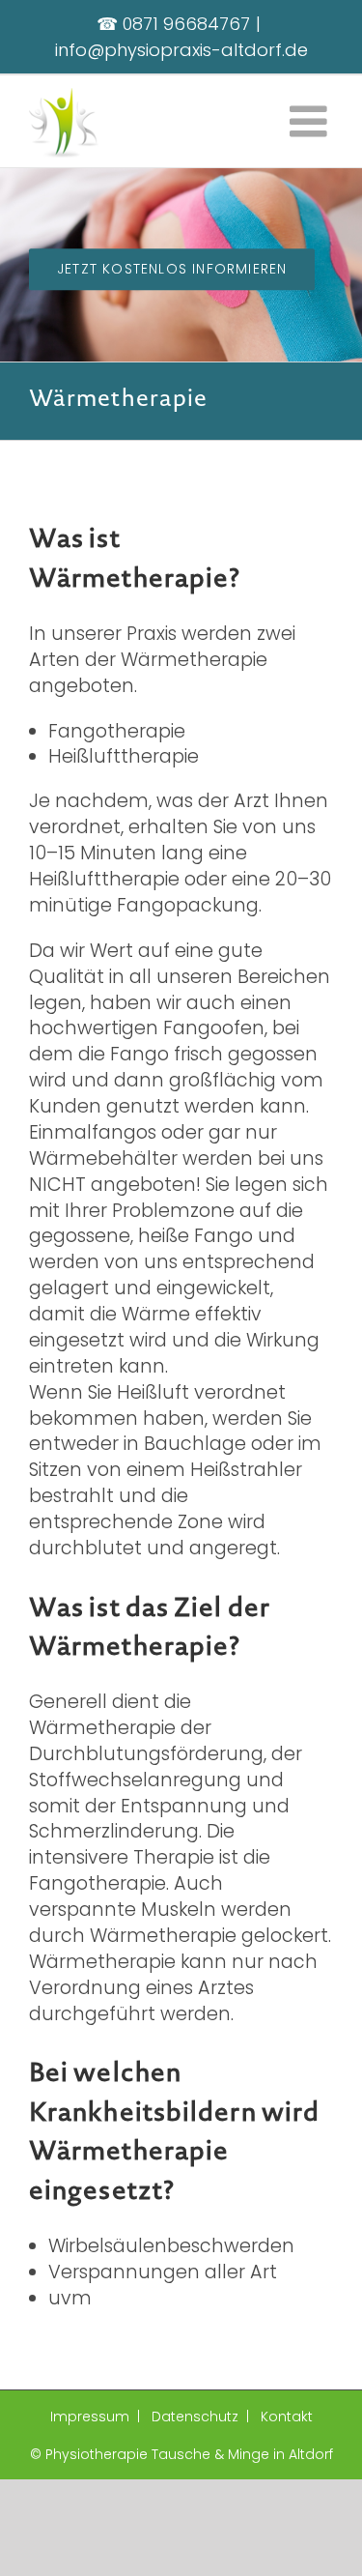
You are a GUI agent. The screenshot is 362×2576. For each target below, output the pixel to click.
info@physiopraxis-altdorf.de (181, 50)
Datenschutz (195, 2417)
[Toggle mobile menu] (311, 121)
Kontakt (287, 2417)
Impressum (90, 2417)
